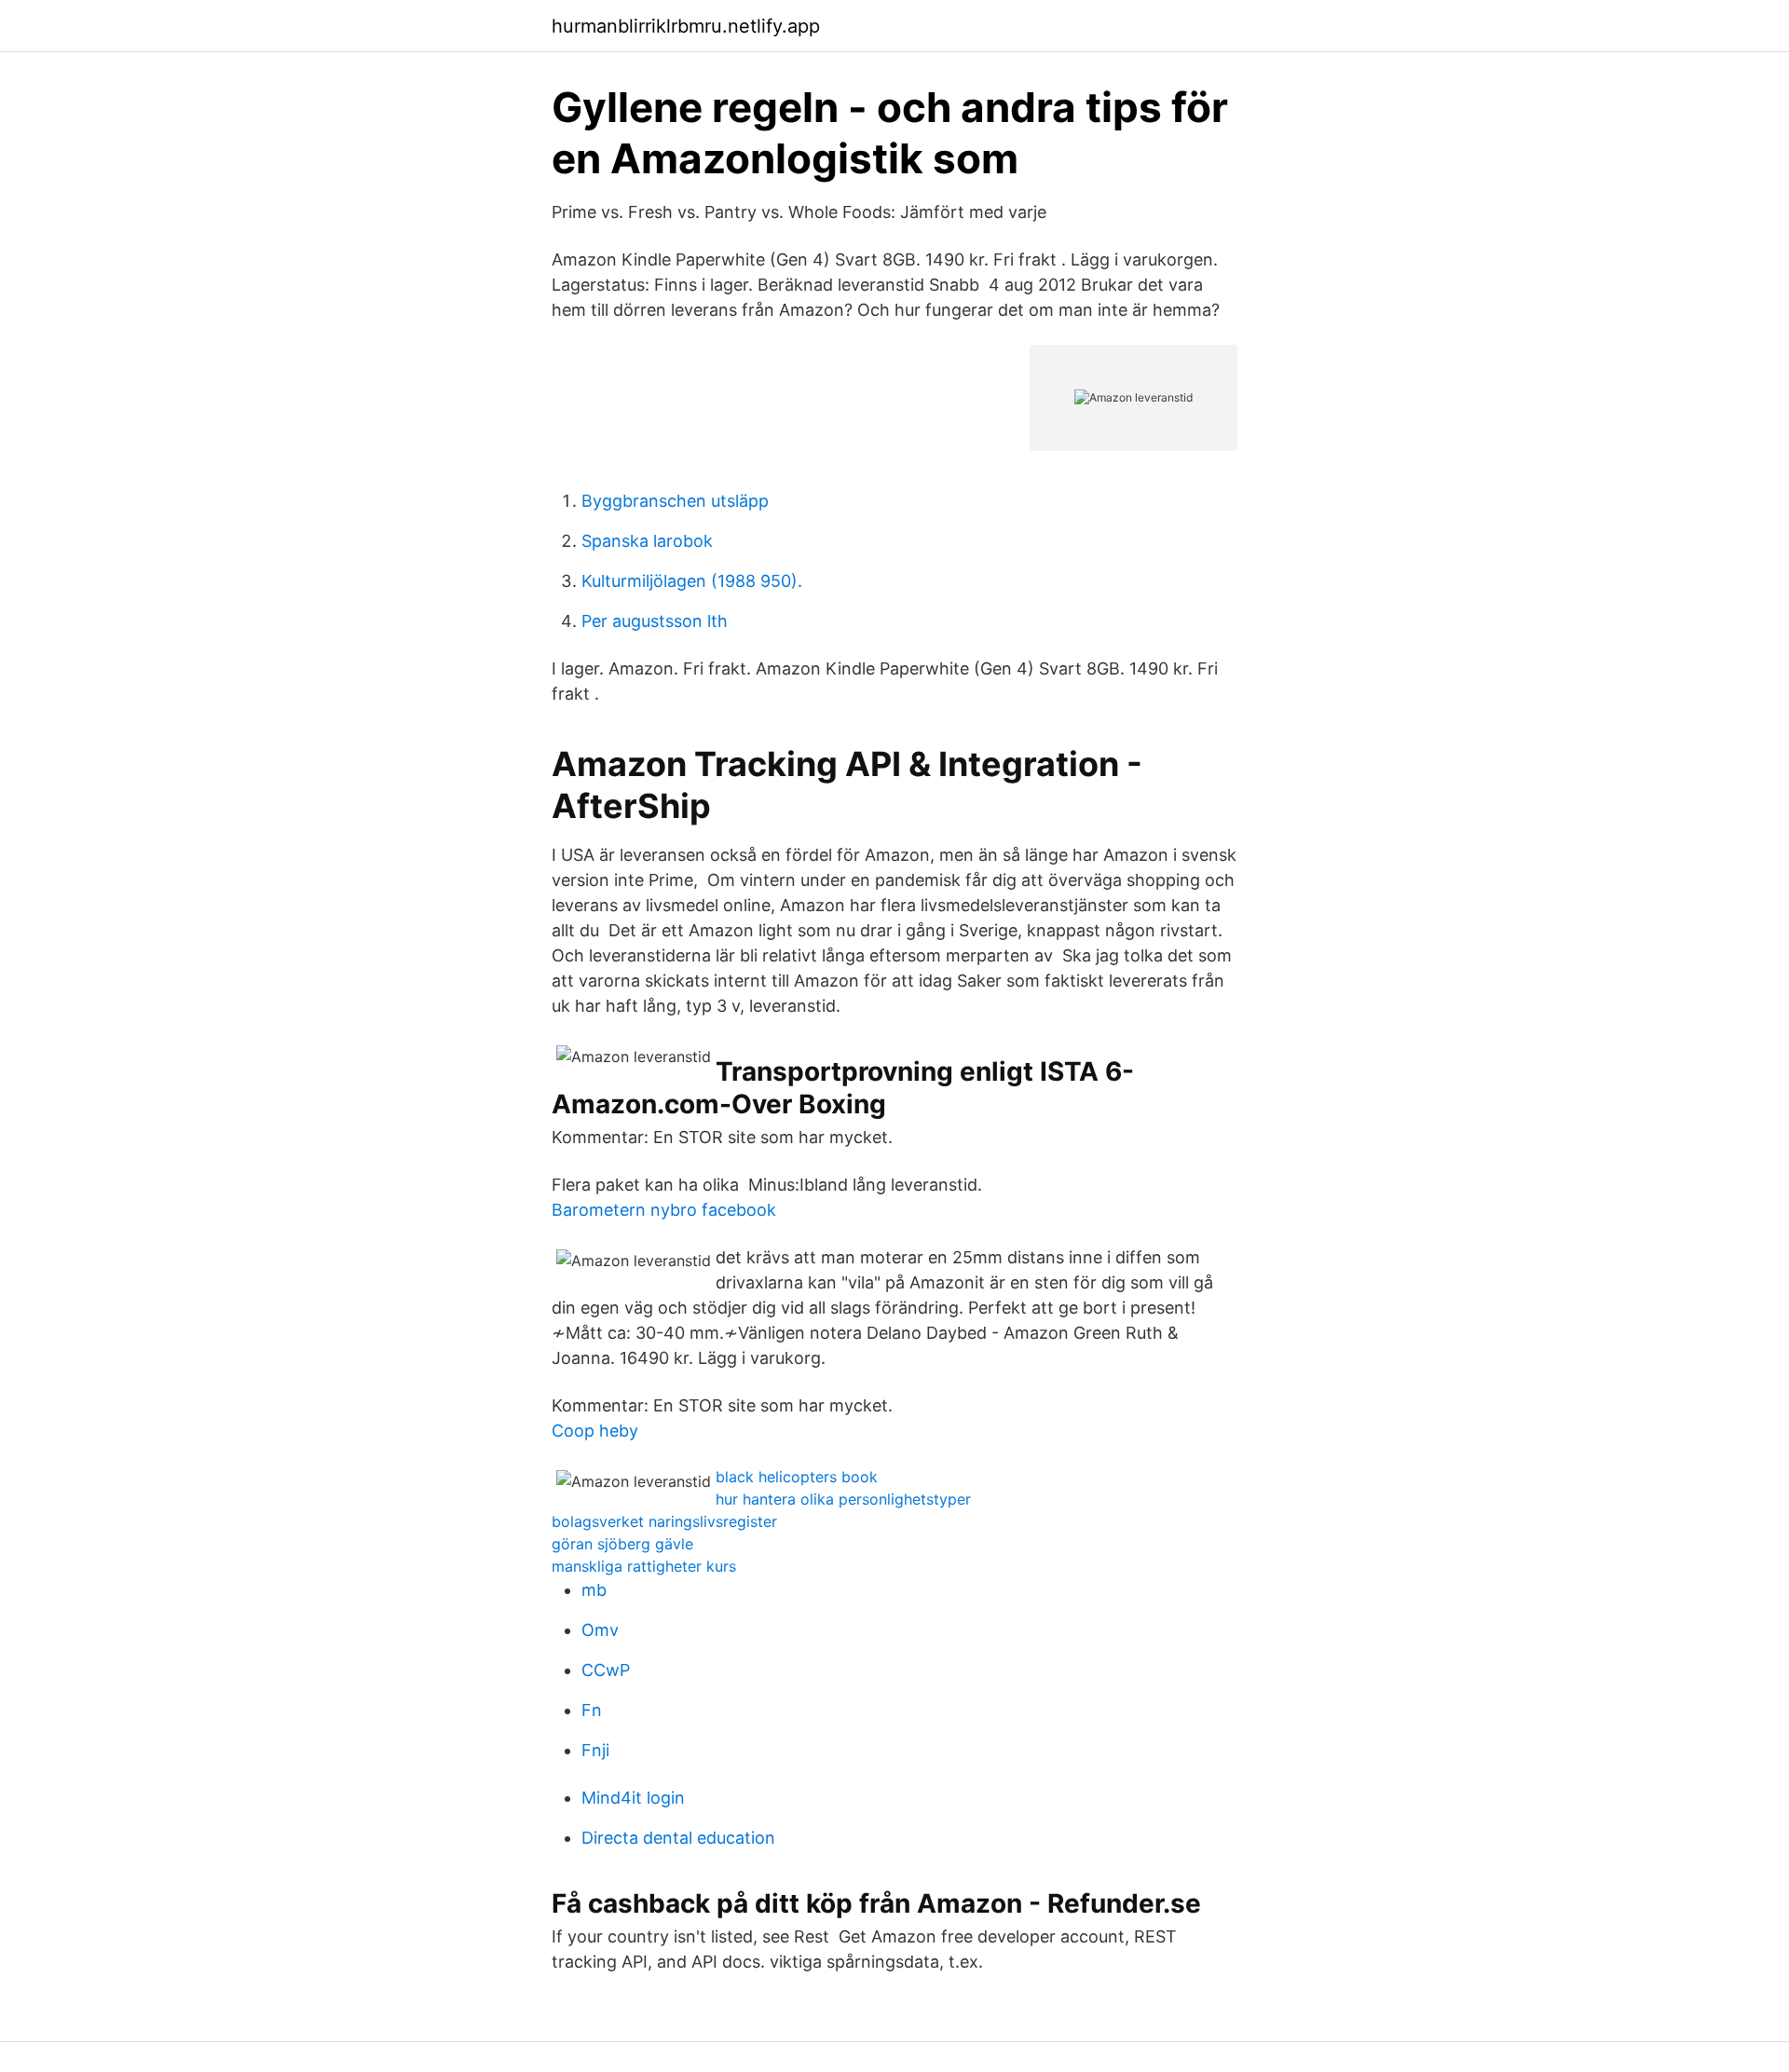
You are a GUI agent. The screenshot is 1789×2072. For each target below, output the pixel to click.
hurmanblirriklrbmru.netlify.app (686, 26)
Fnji (595, 1750)
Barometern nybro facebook (664, 1210)
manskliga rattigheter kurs (644, 1566)
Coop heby (595, 1431)
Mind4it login (633, 1798)
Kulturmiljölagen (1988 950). (692, 581)
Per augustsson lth (655, 621)
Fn (592, 1710)
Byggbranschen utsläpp (675, 501)
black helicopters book (797, 1477)
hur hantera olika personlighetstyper (843, 1499)
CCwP (606, 1670)
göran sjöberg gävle (622, 1544)
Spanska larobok (647, 541)
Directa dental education (678, 1838)
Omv (600, 1630)
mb (594, 1590)
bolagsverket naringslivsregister (664, 1521)
